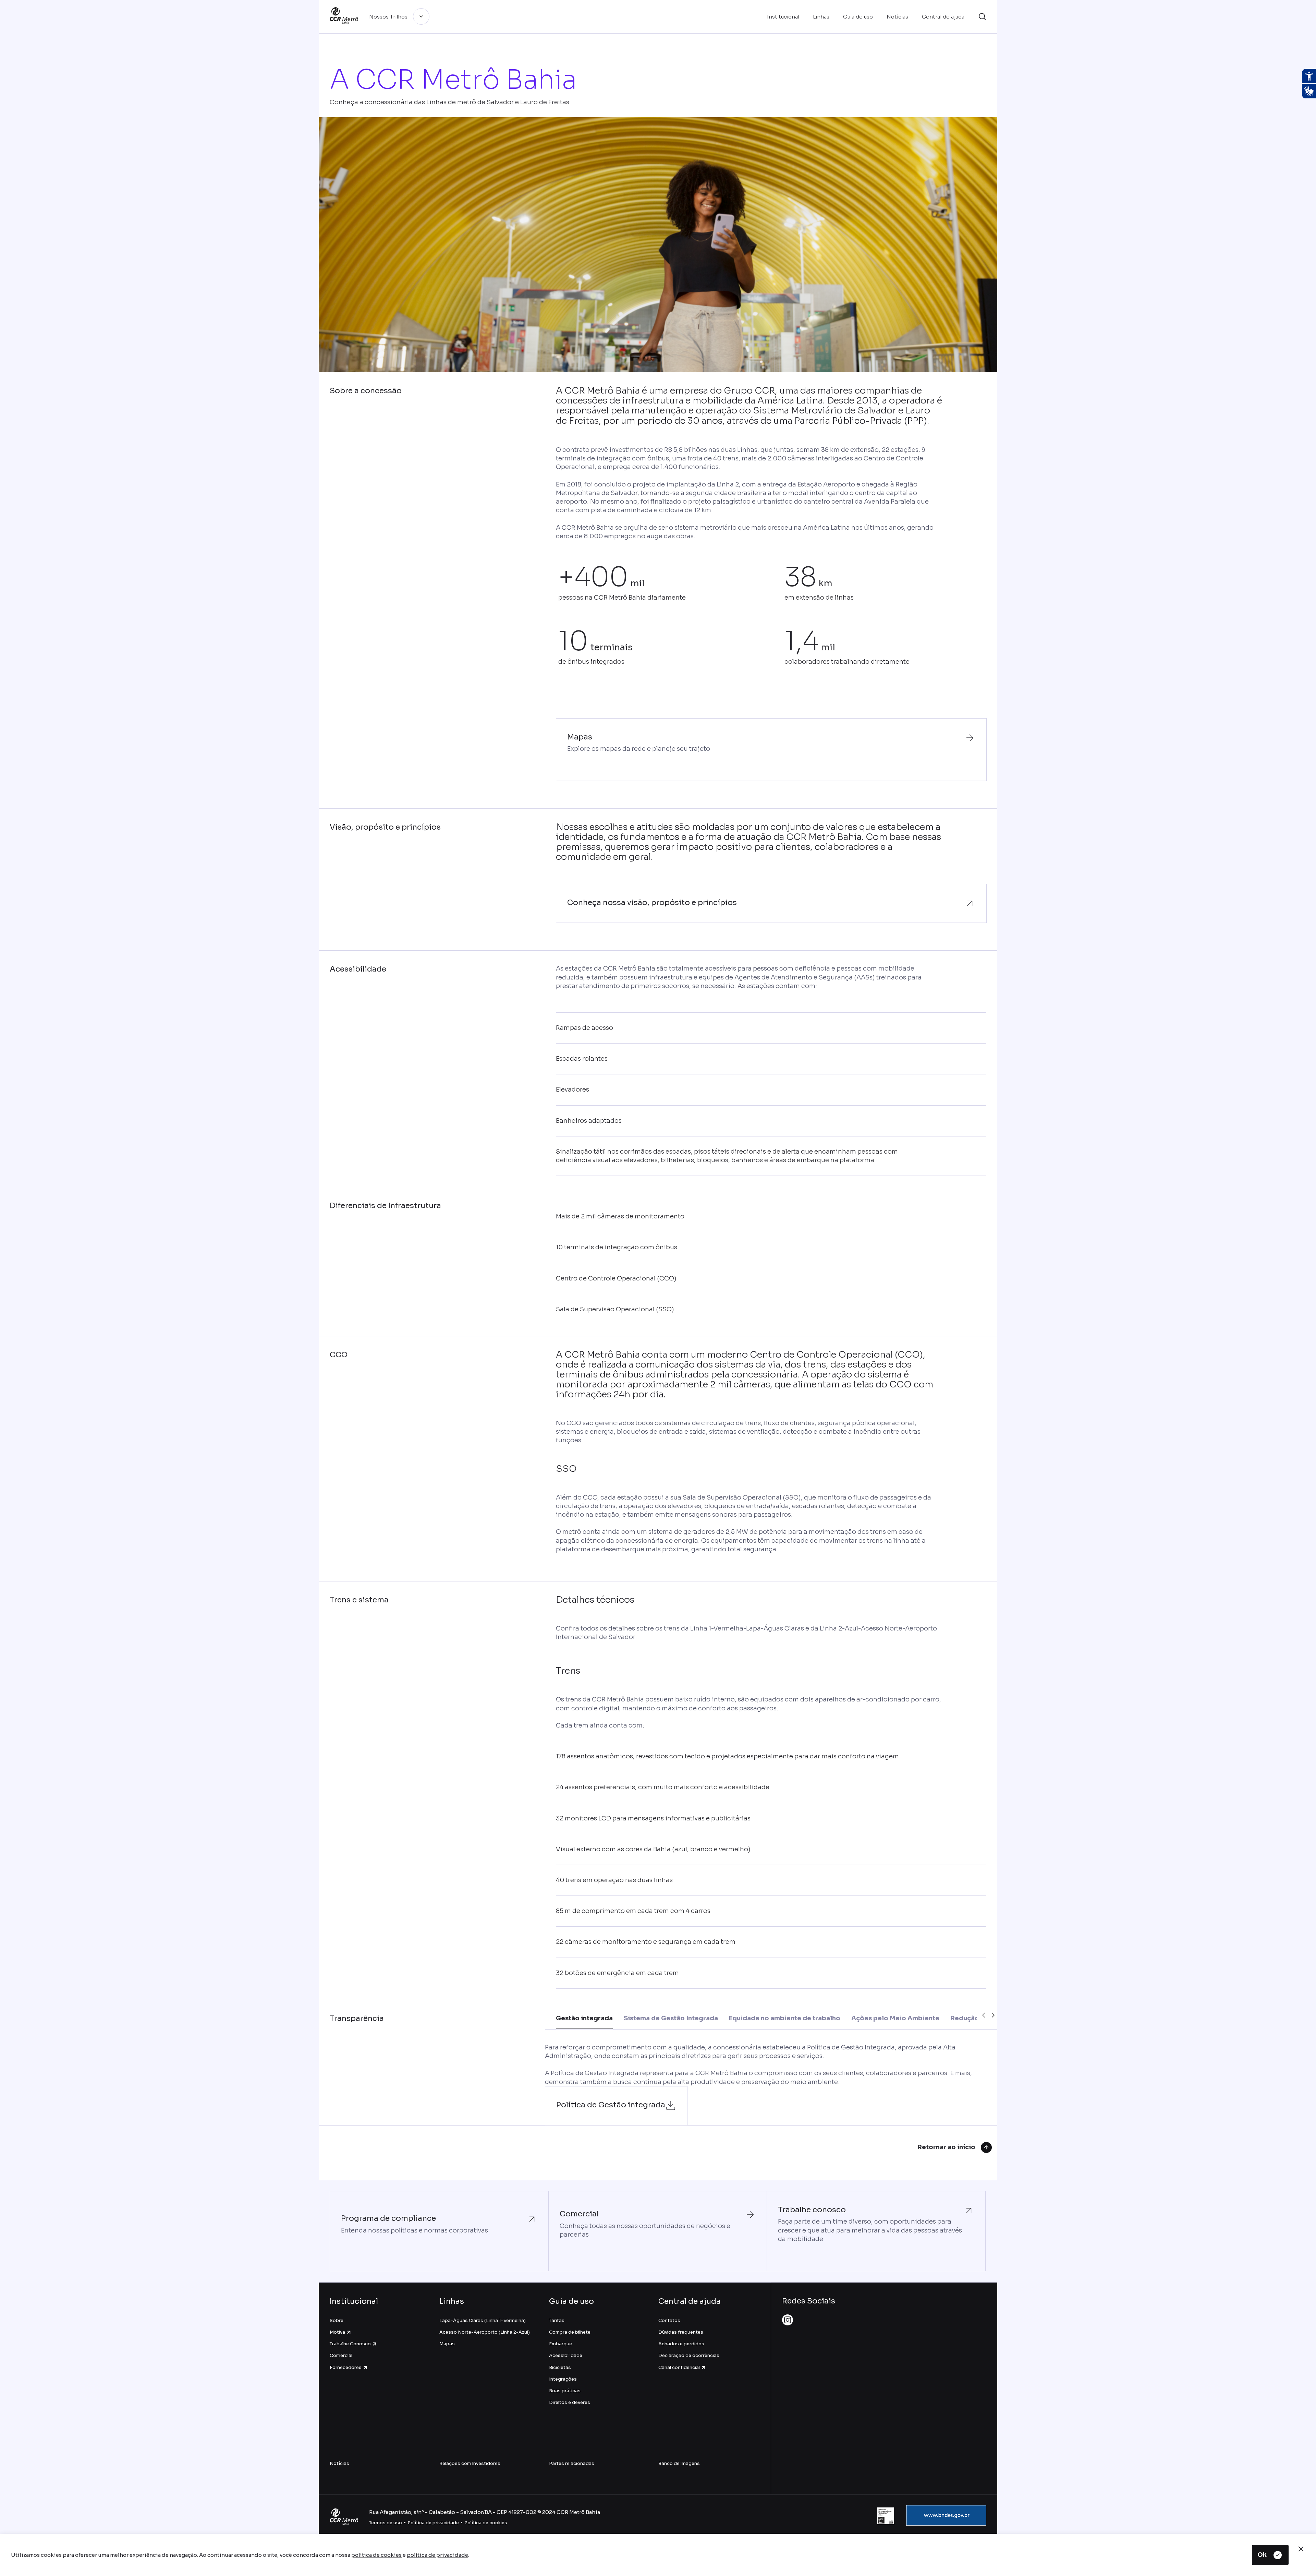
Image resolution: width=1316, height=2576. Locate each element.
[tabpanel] (771, 2084)
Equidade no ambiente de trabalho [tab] (785, 2018)
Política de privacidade (433, 2523)
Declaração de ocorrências (689, 2355)
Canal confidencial (679, 2367)
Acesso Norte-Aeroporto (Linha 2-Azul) (485, 2332)
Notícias (339, 2463)
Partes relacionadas (572, 2463)
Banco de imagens (679, 2463)
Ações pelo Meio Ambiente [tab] (895, 2018)
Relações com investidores (470, 2463)
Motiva (337, 2332)
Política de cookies (486, 2523)
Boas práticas (565, 2391)
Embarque (560, 2344)
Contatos (669, 2320)
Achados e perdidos (681, 2344)
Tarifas (557, 2320)
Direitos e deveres (570, 2402)
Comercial (341, 2355)
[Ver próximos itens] (993, 2015)
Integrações (563, 2379)
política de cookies (376, 2555)
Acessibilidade (566, 2355)
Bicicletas (560, 2367)
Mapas (447, 2344)
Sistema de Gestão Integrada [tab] (671, 2018)
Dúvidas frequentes (681, 2332)
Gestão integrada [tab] (584, 2018)
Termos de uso (386, 2523)
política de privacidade (437, 2555)
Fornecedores (346, 2367)
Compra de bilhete (570, 2332)
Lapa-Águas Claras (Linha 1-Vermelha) (483, 2320)
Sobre (337, 2320)
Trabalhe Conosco (350, 2344)
